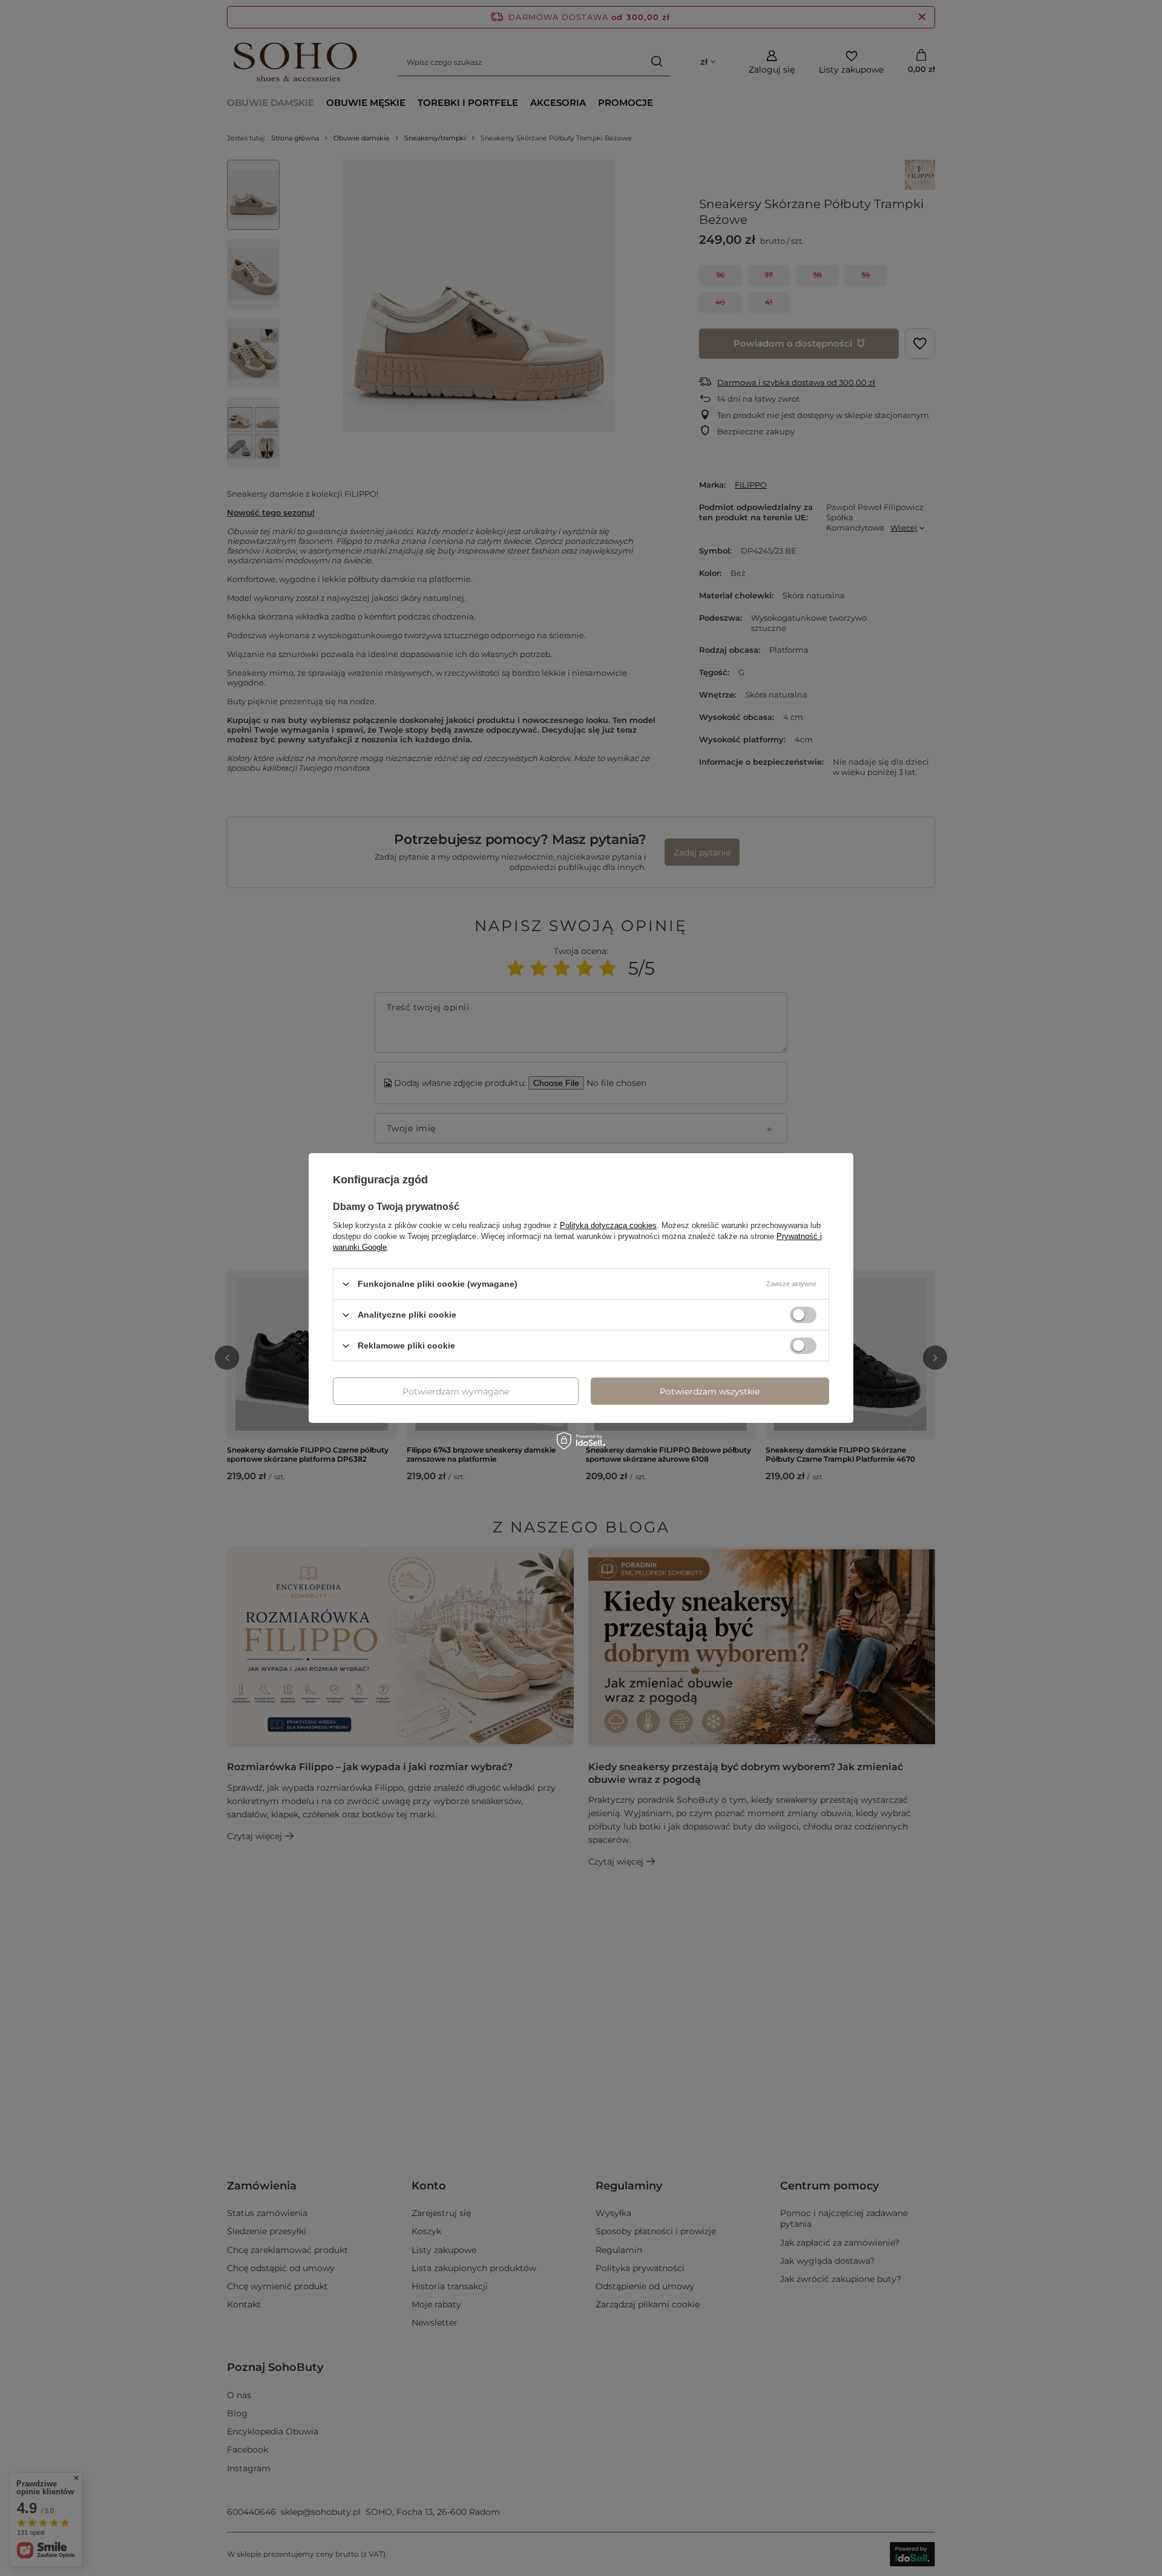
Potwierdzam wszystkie (710, 1391)
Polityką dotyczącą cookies (608, 1225)
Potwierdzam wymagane (456, 1391)
